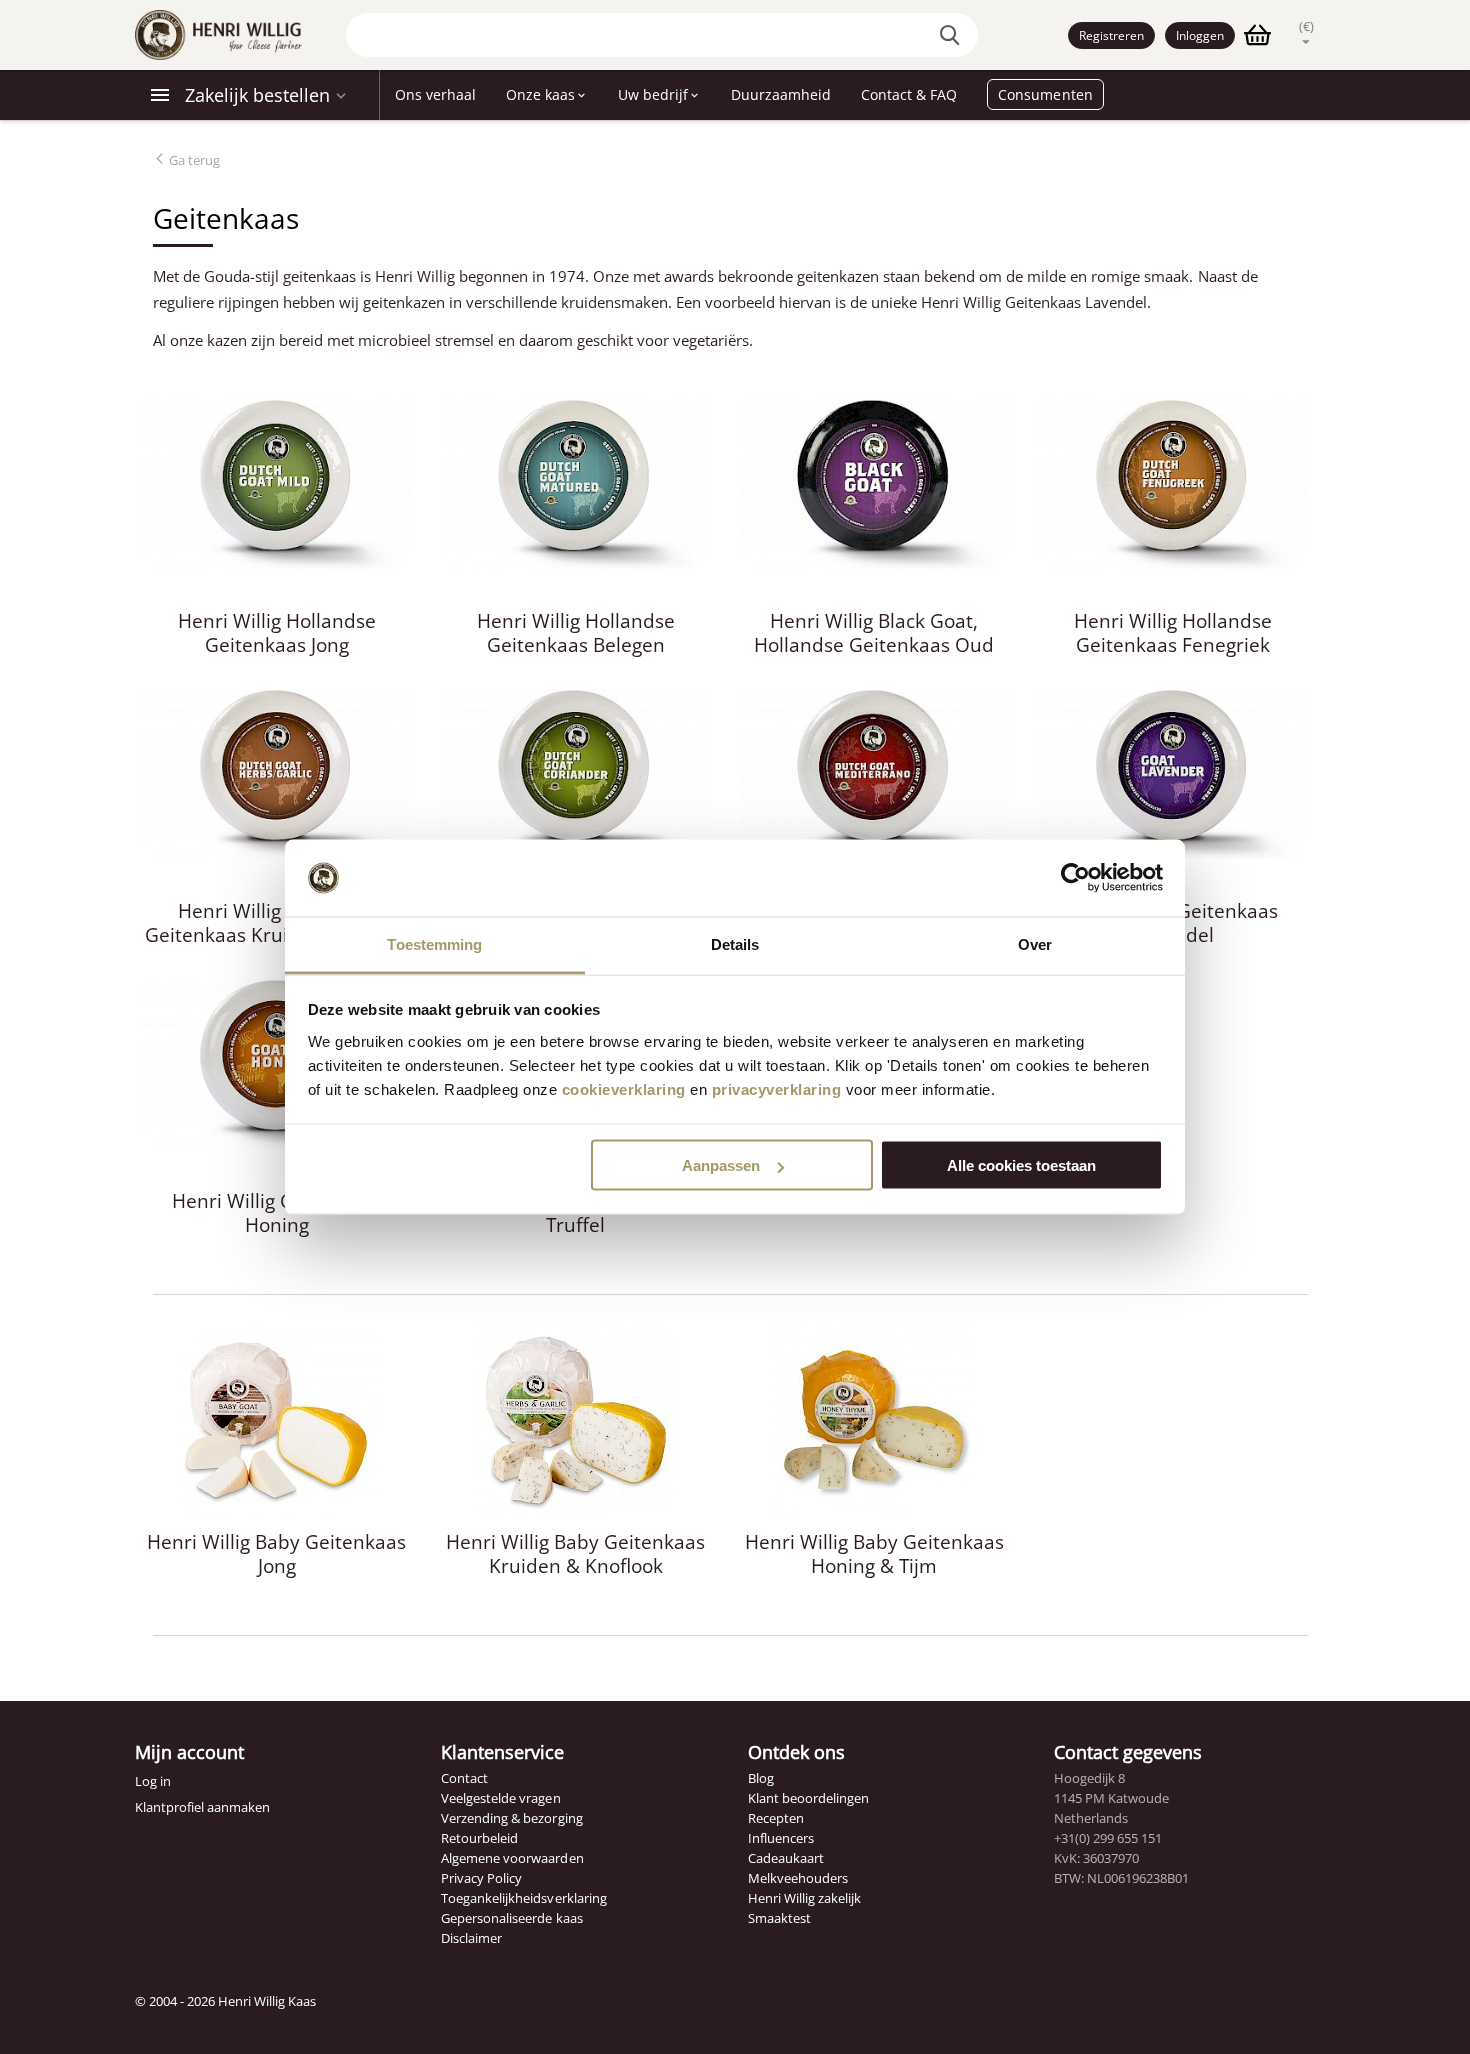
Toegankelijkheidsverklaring (523, 1898)
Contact (464, 1778)
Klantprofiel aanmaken (202, 1807)
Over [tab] (1035, 943)
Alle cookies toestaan (1021, 1165)
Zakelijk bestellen (257, 95)
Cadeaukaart (786, 1858)
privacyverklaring (777, 1088)
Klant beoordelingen (808, 1798)
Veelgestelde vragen (500, 1798)
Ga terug (193, 160)
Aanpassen (721, 1165)
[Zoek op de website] (953, 35)
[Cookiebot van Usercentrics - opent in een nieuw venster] (1075, 878)
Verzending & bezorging (511, 1818)
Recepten (776, 1818)
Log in (153, 1781)
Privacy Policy (481, 1878)
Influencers (781, 1838)
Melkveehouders (798, 1878)
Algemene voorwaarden (512, 1858)
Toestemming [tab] (434, 943)
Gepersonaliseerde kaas (511, 1918)
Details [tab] (735, 943)
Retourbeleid (479, 1838)
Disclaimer (471, 1938)
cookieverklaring (624, 1088)
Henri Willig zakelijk (804, 1898)
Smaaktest (779, 1918)
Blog (761, 1778)
